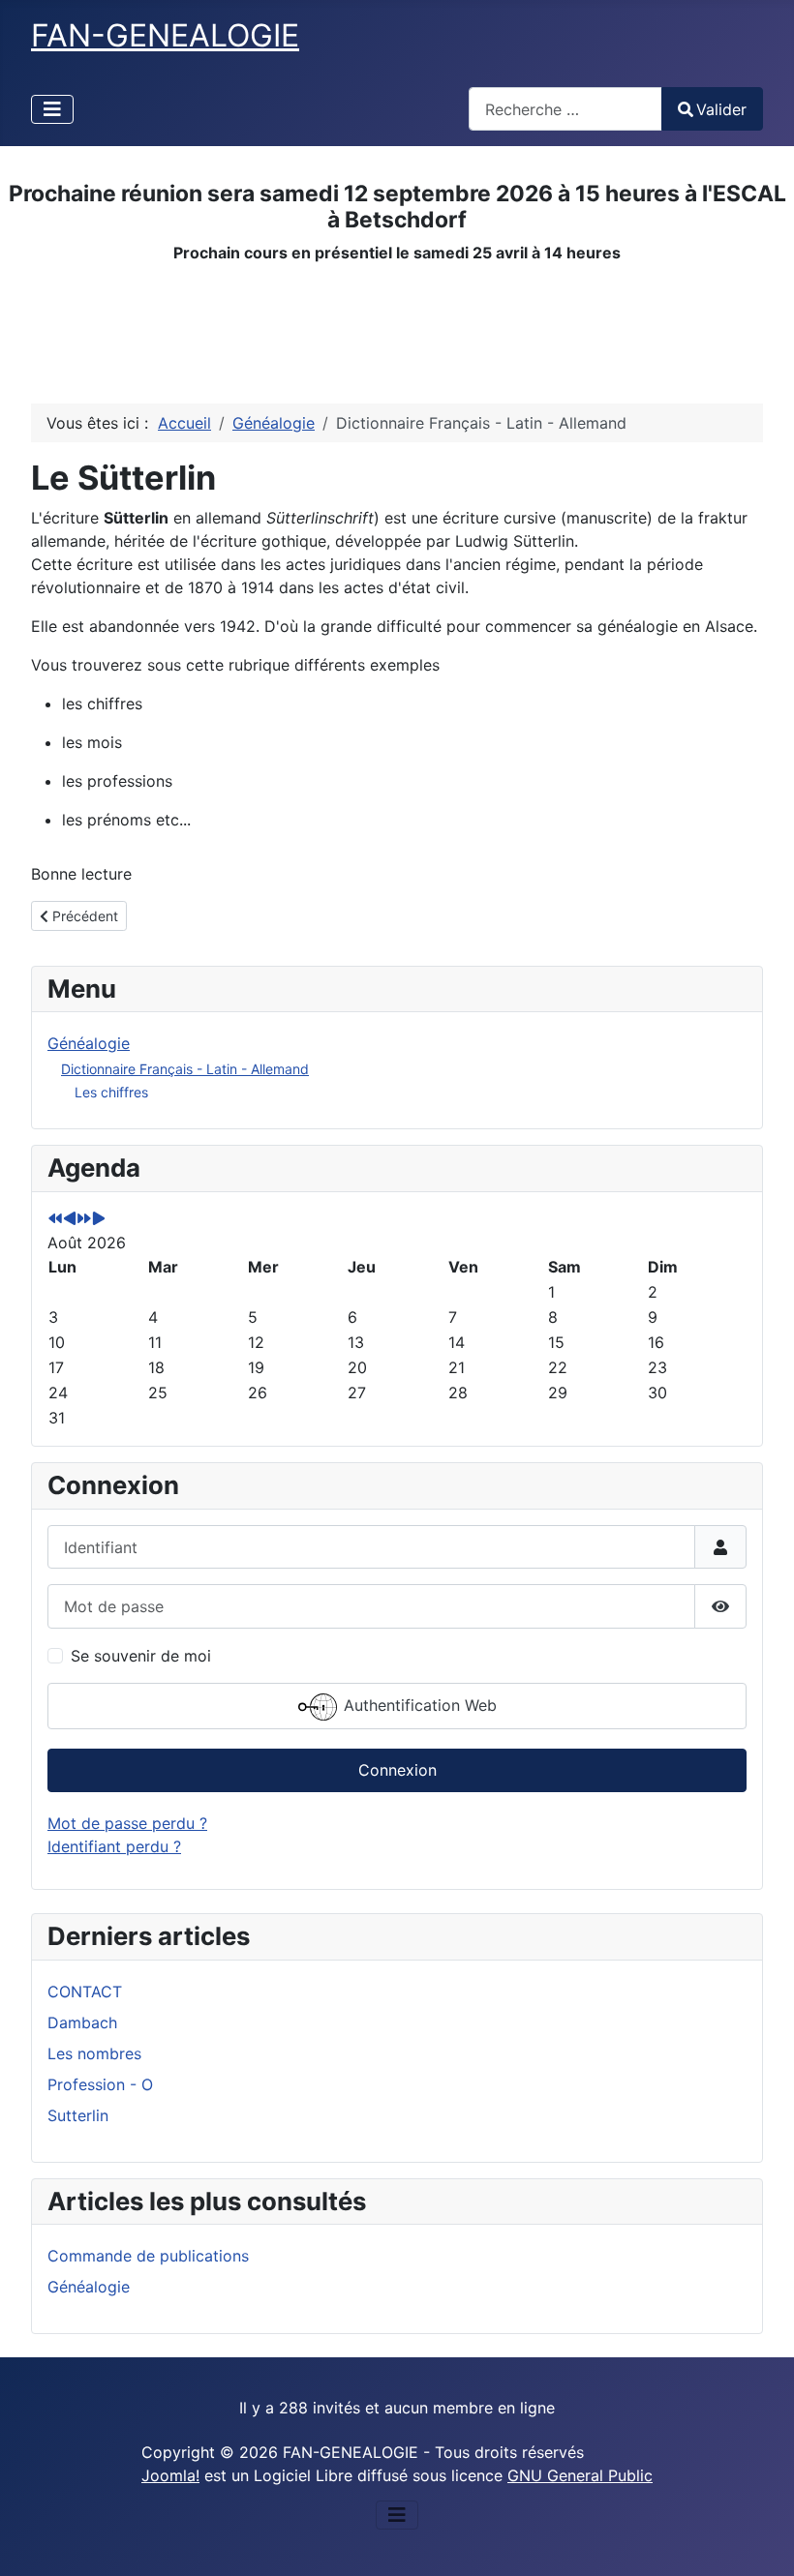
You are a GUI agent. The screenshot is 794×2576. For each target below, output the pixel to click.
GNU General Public (580, 2475)
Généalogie (89, 1043)
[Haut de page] (760, 2540)
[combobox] (565, 109)
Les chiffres (111, 1092)
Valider (721, 109)
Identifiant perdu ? (114, 1846)
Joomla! (170, 2475)
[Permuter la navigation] (52, 109)
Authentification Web (418, 1705)
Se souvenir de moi (141, 1656)
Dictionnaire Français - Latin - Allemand (185, 1069)
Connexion (397, 1770)
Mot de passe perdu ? (127, 1823)
